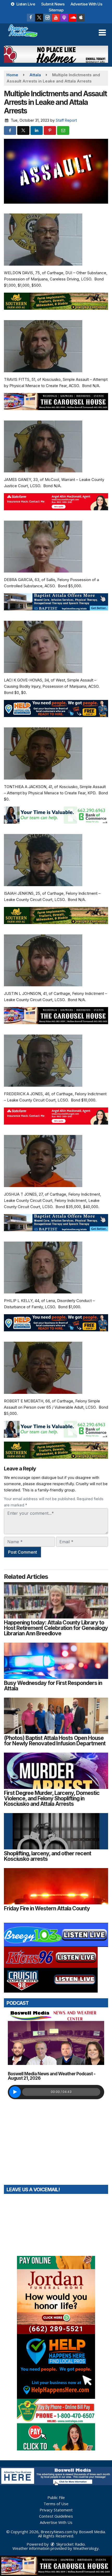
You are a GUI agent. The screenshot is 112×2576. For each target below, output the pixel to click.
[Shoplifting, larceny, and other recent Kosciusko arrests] (56, 1831)
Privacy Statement (56, 2510)
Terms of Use (56, 2504)
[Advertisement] (56, 54)
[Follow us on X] (39, 18)
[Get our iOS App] (81, 18)
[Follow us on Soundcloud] (72, 18)
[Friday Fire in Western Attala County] (56, 1886)
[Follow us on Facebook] (31, 18)
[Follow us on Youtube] (56, 18)
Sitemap (56, 10)
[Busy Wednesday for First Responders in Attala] (56, 1661)
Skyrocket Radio (70, 2544)
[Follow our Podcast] (64, 18)
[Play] (15, 2092)
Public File (56, 2497)
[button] (102, 33)
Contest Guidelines (56, 2516)
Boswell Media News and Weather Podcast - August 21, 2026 (52, 2076)
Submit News (53, 4)
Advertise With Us (86, 4)
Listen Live (25, 4)
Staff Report (66, 120)
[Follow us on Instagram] (47, 18)
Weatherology (86, 2548)
